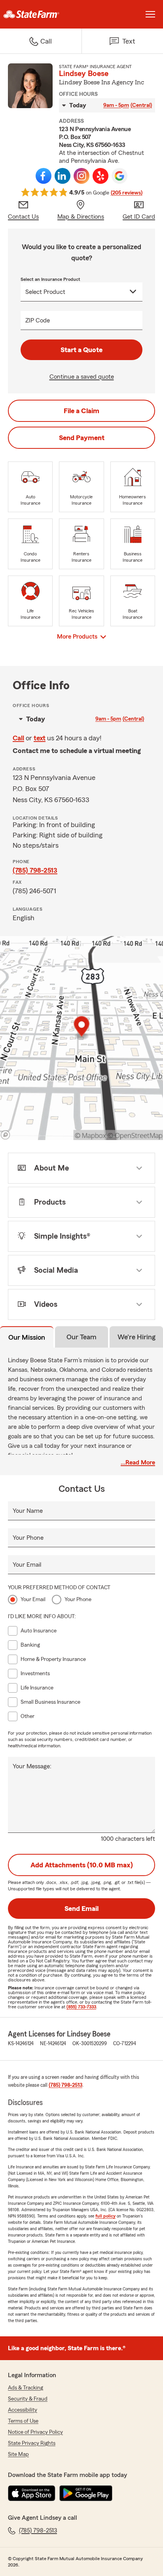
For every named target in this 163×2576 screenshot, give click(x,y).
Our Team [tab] (81, 1337)
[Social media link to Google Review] (119, 176)
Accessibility (23, 2410)
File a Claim (81, 411)
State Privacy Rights (32, 2443)
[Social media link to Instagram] (81, 176)
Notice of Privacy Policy (35, 2432)
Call (18, 738)
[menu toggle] (150, 14)
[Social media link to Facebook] (44, 176)
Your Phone (28, 1538)
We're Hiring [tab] (136, 1337)
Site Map (18, 2454)
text (40, 738)
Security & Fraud (28, 2399)
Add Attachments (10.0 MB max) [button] (82, 1865)
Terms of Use (23, 2421)
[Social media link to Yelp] (100, 176)
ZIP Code (38, 320)
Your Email (27, 1565)
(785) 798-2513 (35, 870)
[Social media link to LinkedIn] (63, 176)
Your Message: (32, 1766)
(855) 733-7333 (81, 2007)
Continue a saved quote (82, 377)
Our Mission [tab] (27, 1337)
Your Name (28, 1511)
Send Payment (82, 438)
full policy (105, 2216)
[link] (41, 14)
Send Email (81, 1909)
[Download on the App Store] (32, 2493)
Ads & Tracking (26, 2388)
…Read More (138, 1462)
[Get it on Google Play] (86, 2493)
